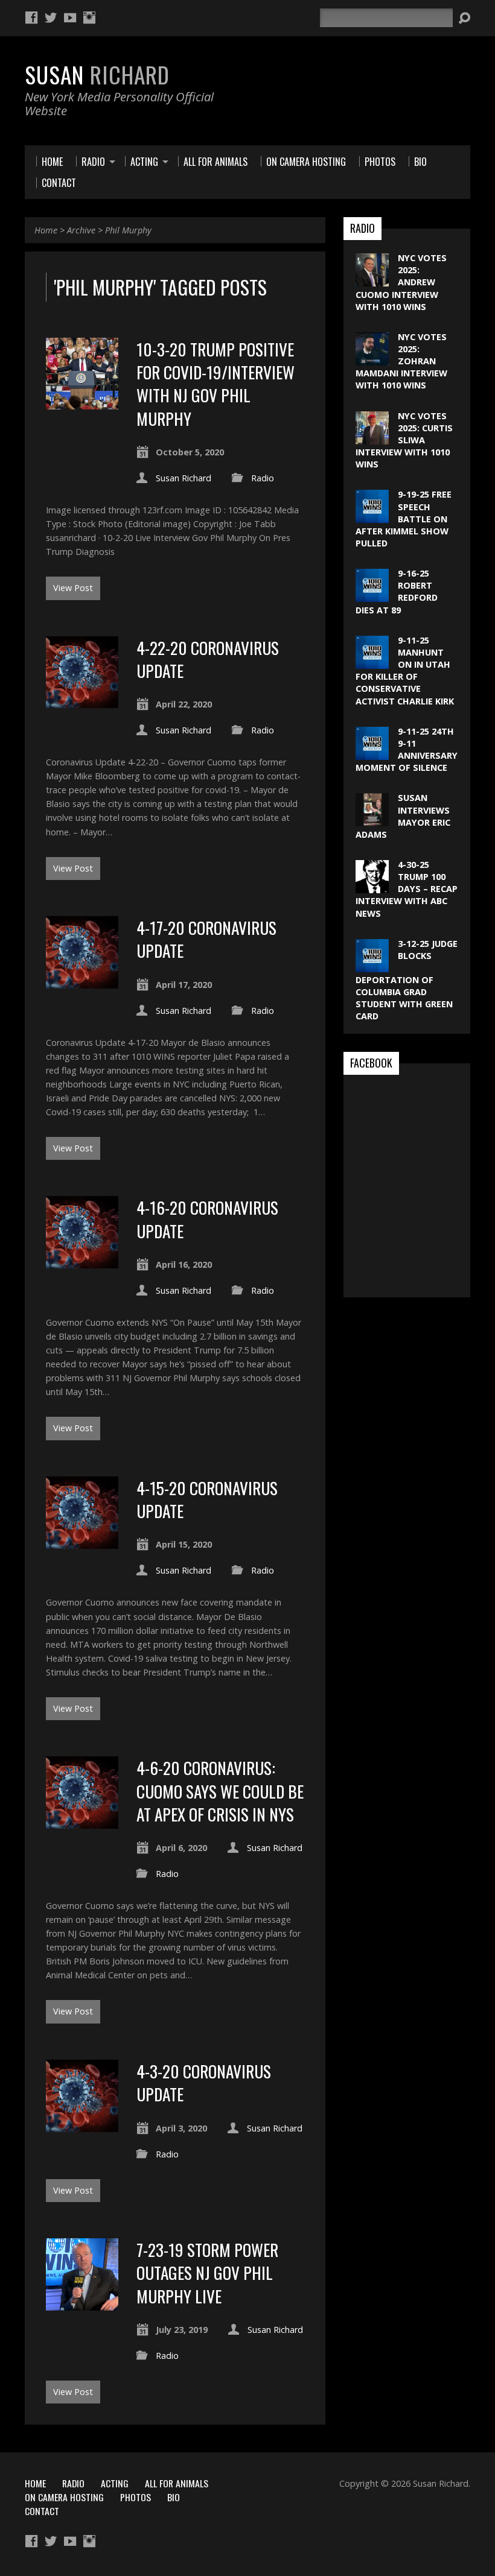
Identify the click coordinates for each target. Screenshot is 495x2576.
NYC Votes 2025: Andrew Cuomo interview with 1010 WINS (401, 282)
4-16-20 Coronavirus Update (207, 1219)
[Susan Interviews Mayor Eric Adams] (372, 820)
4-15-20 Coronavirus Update (207, 1499)
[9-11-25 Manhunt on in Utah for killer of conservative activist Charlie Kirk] (372, 663)
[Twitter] (51, 17)
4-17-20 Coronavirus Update (206, 939)
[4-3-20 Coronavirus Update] (82, 2125)
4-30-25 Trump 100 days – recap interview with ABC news (407, 889)
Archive (81, 230)
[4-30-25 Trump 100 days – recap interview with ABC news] (372, 887)
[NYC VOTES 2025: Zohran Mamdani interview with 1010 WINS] (372, 359)
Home (46, 230)
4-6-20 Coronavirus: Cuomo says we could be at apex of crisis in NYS (220, 1791)
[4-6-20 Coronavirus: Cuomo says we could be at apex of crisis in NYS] (82, 1822)
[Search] (464, 18)
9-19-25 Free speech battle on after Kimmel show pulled (404, 519)
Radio (263, 478)
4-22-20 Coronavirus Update (208, 659)
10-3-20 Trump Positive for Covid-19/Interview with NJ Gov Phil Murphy (216, 384)
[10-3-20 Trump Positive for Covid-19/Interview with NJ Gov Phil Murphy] (82, 403)
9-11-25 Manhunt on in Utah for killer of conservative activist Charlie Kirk (405, 671)
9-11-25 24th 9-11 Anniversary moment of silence (407, 749)
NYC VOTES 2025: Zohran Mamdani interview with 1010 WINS (401, 361)
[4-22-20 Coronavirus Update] (82, 701)
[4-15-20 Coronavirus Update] (82, 1542)
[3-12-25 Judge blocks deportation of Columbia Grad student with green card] (372, 966)
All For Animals (177, 2483)
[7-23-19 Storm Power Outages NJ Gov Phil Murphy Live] (82, 2304)
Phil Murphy (128, 230)
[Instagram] (89, 17)
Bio (174, 2497)
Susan (97, 74)
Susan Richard (184, 478)
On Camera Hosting (64, 2497)
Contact (42, 2511)
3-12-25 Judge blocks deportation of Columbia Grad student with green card (407, 980)
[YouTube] (70, 17)
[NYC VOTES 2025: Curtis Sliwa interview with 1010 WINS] (372, 438)
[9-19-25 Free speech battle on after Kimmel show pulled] (372, 517)
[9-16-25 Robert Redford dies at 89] (372, 596)
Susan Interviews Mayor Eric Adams (403, 816)
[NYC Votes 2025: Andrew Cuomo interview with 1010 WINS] (372, 280)
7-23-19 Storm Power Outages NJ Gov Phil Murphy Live (207, 2273)
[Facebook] (31, 17)
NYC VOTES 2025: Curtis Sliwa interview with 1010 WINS (404, 440)
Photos (136, 2497)
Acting (115, 2483)
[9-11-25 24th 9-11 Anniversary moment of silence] (372, 754)
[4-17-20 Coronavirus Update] (82, 982)
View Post (73, 588)
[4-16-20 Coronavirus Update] (82, 1261)
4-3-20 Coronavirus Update (204, 2082)
